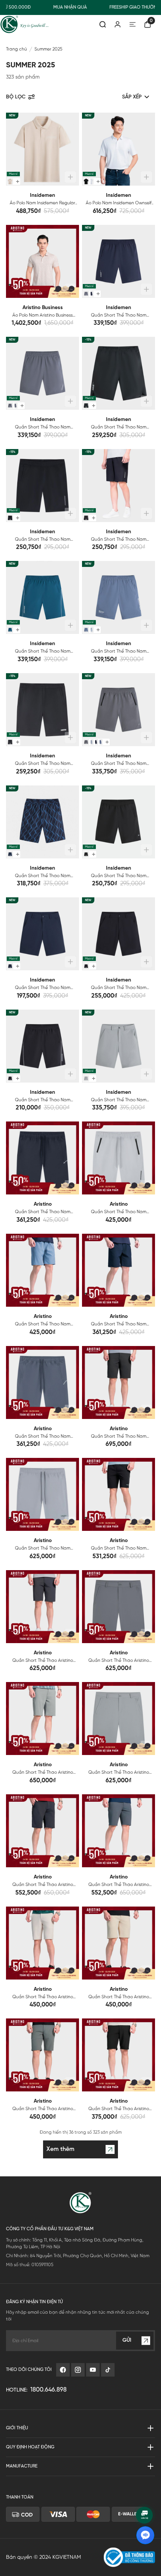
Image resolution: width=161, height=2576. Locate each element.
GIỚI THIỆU (17, 2428)
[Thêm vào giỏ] (70, 177)
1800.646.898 (48, 2390)
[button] (15, 149)
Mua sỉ (13, 174)
